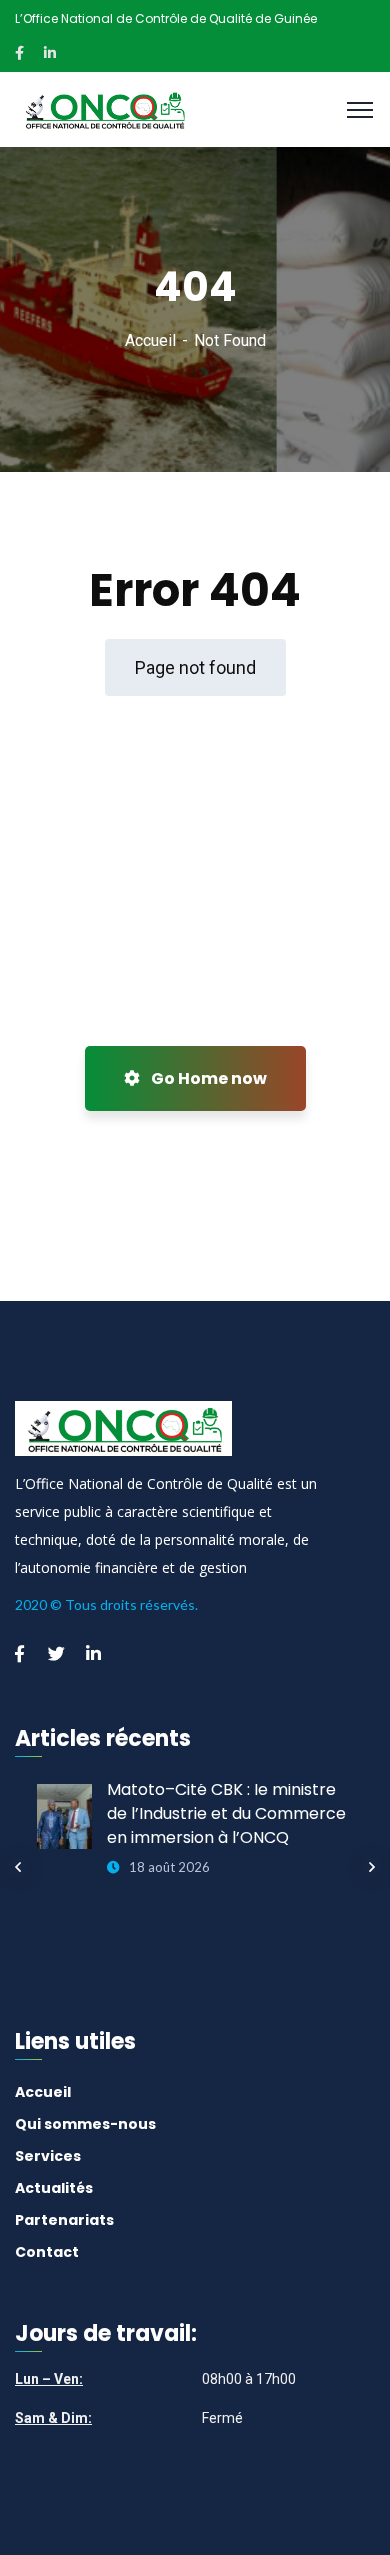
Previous (18, 1867)
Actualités (54, 2188)
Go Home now (207, 1078)
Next (372, 1867)
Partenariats (64, 2220)
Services (48, 2156)
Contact (47, 2252)
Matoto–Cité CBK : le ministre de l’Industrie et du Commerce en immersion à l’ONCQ (226, 1813)
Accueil (150, 340)
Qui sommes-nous (85, 2124)
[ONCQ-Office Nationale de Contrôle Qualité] (104, 108)
